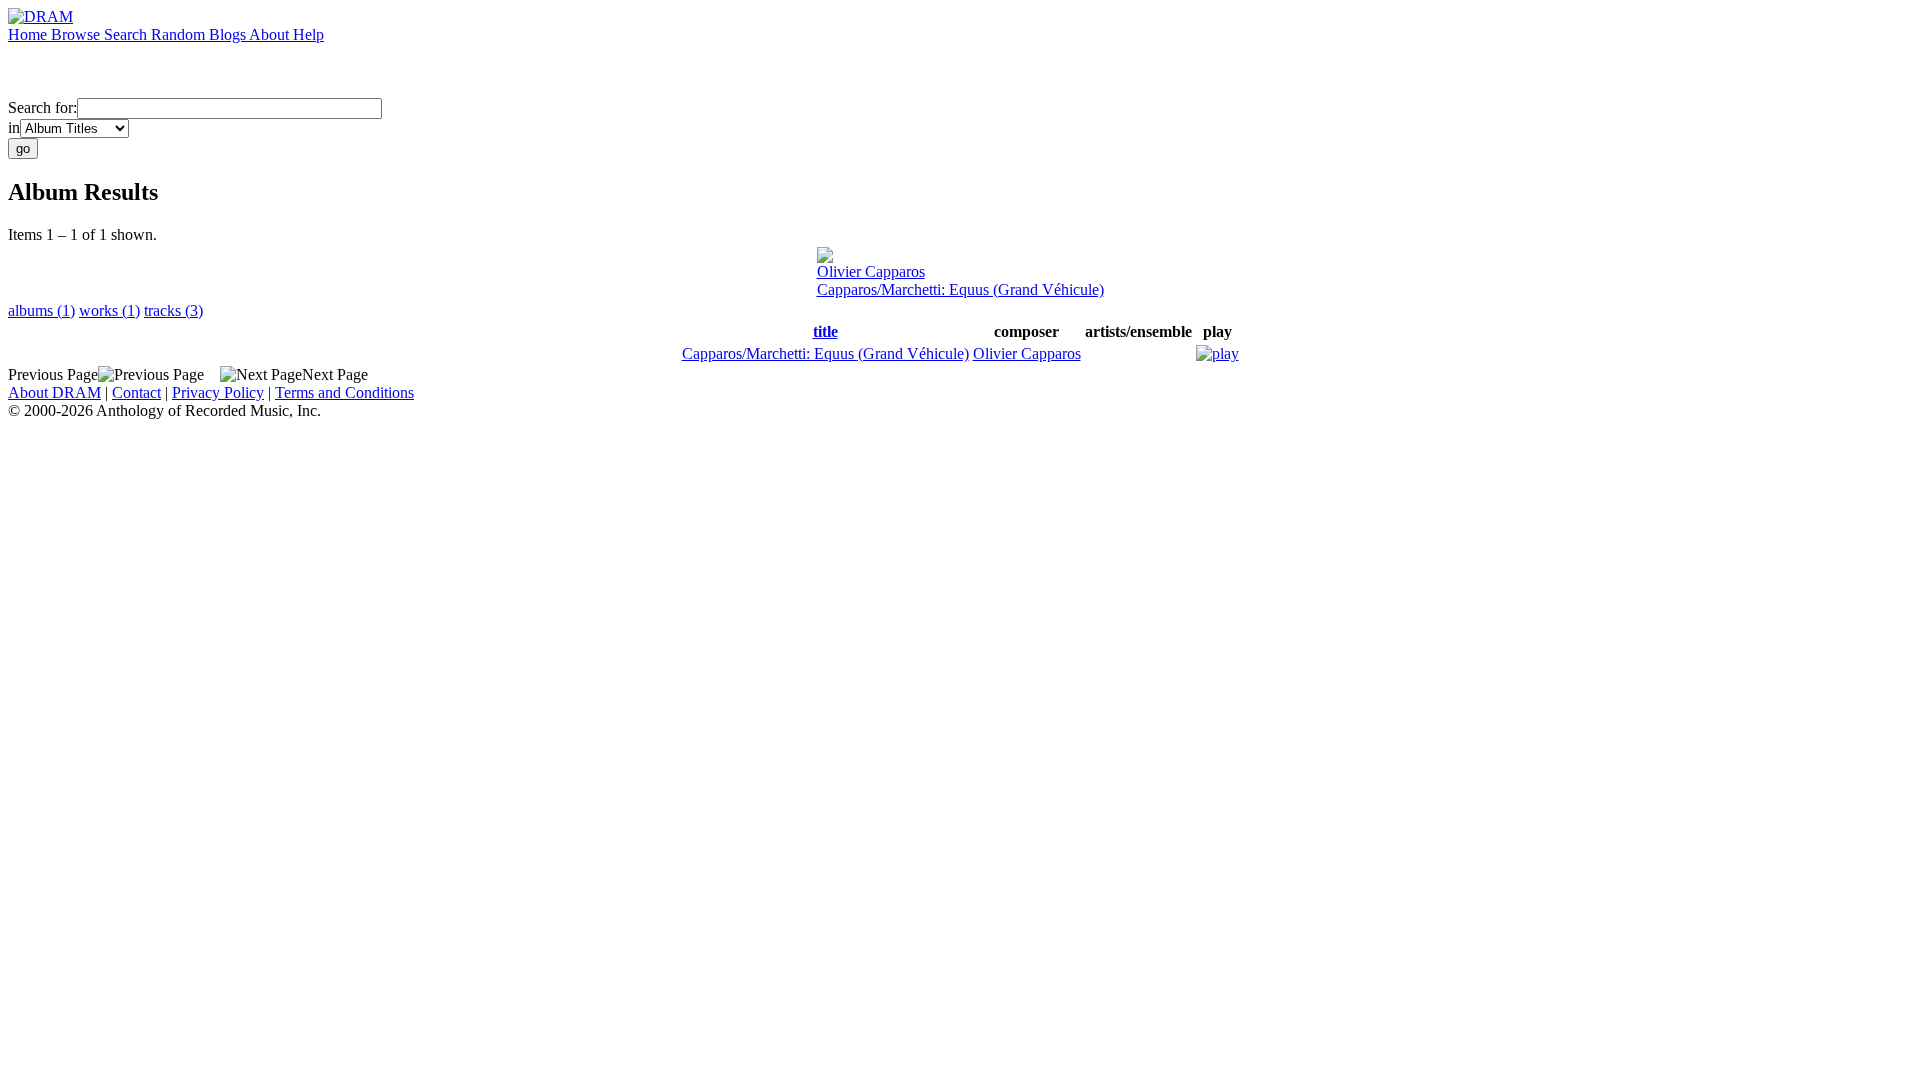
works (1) (109, 310)
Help (308, 34)
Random (180, 34)
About (271, 34)
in (14, 127)
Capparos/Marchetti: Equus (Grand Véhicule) (960, 289)
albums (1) (41, 310)
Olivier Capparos (871, 271)
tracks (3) (173, 310)
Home (29, 34)
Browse (77, 34)
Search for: (42, 107)
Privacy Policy (218, 392)
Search (127, 34)
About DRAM (54, 392)
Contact (136, 392)
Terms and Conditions (344, 392)
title (825, 331)
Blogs (229, 34)
